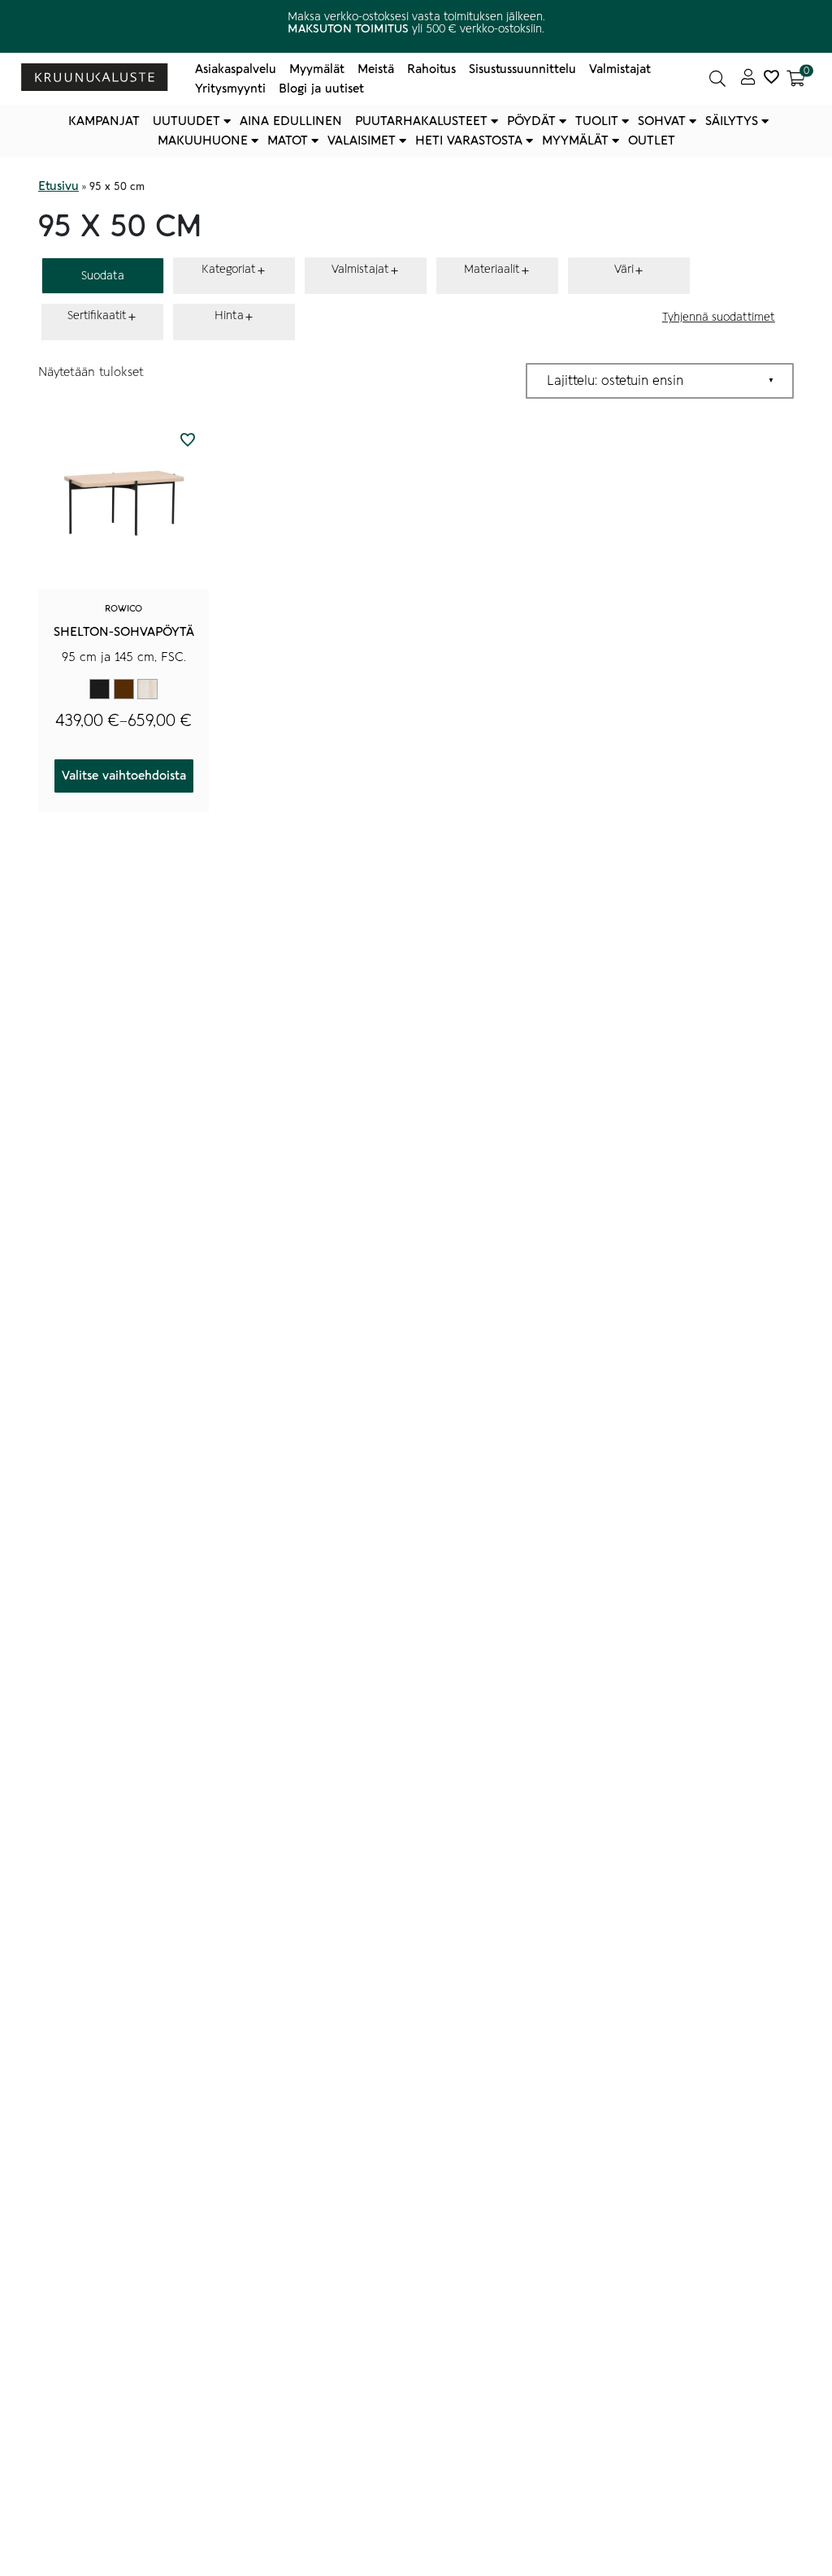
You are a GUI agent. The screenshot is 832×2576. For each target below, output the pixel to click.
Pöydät (531, 121)
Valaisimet (362, 140)
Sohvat (662, 121)
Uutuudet (186, 121)
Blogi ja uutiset (321, 89)
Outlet (652, 140)
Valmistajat (620, 69)
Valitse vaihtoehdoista (124, 776)
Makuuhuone (203, 140)
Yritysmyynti (230, 89)
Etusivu (58, 186)
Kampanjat (104, 121)
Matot (288, 140)
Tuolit (597, 121)
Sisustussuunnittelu (522, 69)
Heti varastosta (469, 140)
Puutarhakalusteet (421, 121)
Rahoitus (431, 69)
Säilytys (732, 121)
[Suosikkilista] (771, 79)
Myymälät (317, 69)
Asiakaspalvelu (236, 69)
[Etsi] (717, 79)
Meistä (376, 69)
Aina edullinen (291, 121)
